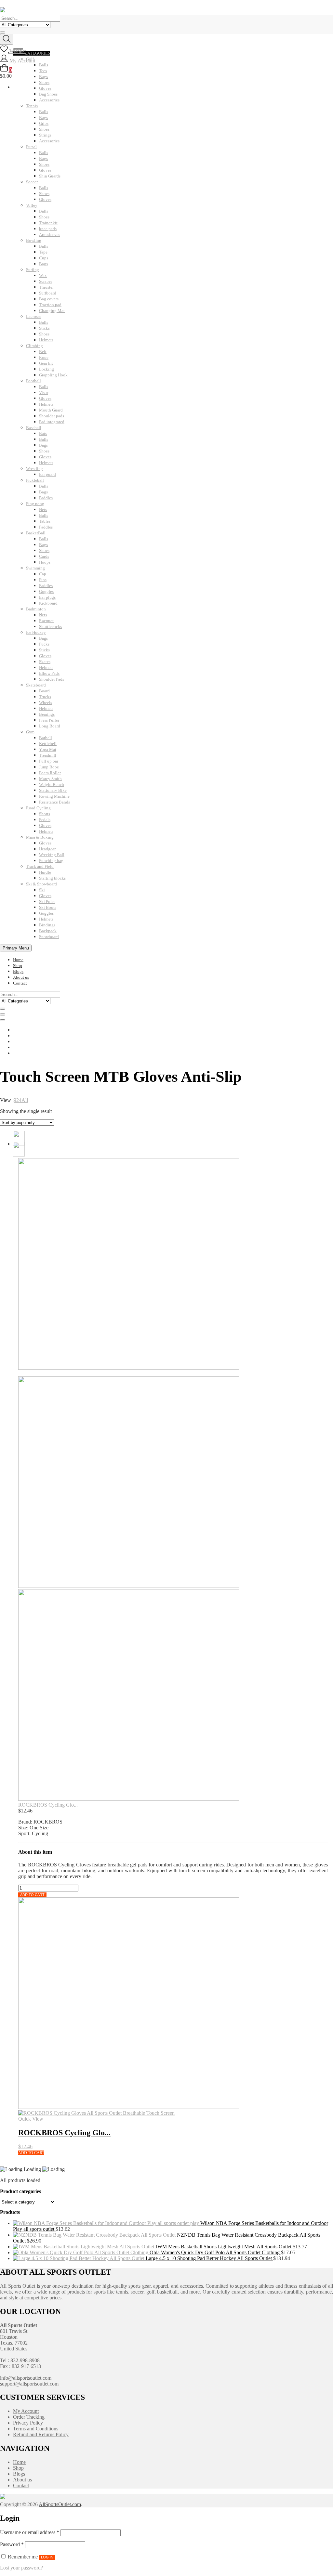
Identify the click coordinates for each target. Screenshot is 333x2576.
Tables (45, 521)
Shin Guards (50, 176)
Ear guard (47, 474)
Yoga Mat (48, 749)
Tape (43, 252)
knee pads (48, 229)
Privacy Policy (28, 2423)
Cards (44, 556)
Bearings (47, 714)
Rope (44, 357)
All (25, 1100)
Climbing (34, 346)
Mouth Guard (51, 410)
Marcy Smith (50, 779)
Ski (42, 890)
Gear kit (46, 363)
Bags (43, 118)
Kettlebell (48, 744)
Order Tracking (29, 2417)
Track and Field (40, 866)
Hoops (45, 562)
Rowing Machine (54, 796)
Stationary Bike (53, 790)
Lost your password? (21, 2568)
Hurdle (45, 872)
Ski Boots (48, 907)
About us (21, 977)
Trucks (45, 697)
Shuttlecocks (50, 627)
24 (19, 1100)
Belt (43, 352)
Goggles (46, 591)
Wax (43, 275)
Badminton (36, 609)
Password (12, 2544)
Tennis (32, 106)
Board (44, 691)
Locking (47, 369)
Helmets (46, 340)
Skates (45, 662)
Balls (44, 112)
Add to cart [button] (31, 2153)
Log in (47, 2557)
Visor (44, 392)
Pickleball (35, 480)
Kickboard (48, 603)
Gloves (45, 170)
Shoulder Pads (52, 679)
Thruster (46, 287)
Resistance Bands (54, 802)
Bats (43, 433)
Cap (43, 574)
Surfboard (48, 293)
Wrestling (34, 469)
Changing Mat (52, 311)
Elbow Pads (49, 673)
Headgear (47, 849)
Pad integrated (52, 422)
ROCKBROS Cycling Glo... (48, 1805)
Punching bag (51, 861)
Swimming (35, 568)
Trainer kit (48, 223)
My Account (26, 2411)
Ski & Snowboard (41, 884)
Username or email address (30, 2532)
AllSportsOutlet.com (60, 2504)
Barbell (46, 738)
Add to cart (32, 1895)
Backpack (48, 931)
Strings (45, 135)
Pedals (45, 820)
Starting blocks (52, 878)
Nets (43, 510)
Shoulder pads (52, 416)
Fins (43, 580)
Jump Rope (49, 767)
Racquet (46, 621)
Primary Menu (16, 948)
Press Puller (49, 720)
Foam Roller (50, 773)
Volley (32, 205)
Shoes (44, 129)
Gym (30, 732)
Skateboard (36, 685)
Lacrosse (34, 316)
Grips (44, 123)
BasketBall (36, 533)
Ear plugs (47, 597)
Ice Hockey (36, 632)
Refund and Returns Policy (41, 2434)
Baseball (34, 428)
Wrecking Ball (52, 855)
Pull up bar (49, 761)
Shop (18, 966)
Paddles (46, 498)
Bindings (47, 925)
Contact (20, 983)
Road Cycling (38, 808)
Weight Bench (52, 785)
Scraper (46, 281)
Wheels (46, 703)
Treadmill (48, 755)
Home (18, 960)
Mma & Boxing (40, 837)
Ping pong (35, 504)
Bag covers (49, 299)
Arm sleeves (50, 235)
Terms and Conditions (36, 2429)
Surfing (33, 270)
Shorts (45, 814)
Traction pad (50, 305)
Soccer (32, 182)
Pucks (44, 644)
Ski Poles (47, 902)
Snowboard (49, 937)
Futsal (31, 147)
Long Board (50, 726)
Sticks (44, 328)
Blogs (18, 971)
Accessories (49, 100)
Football (33, 381)
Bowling (34, 240)
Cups (44, 258)
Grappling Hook (53, 375)
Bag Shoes (48, 94)
